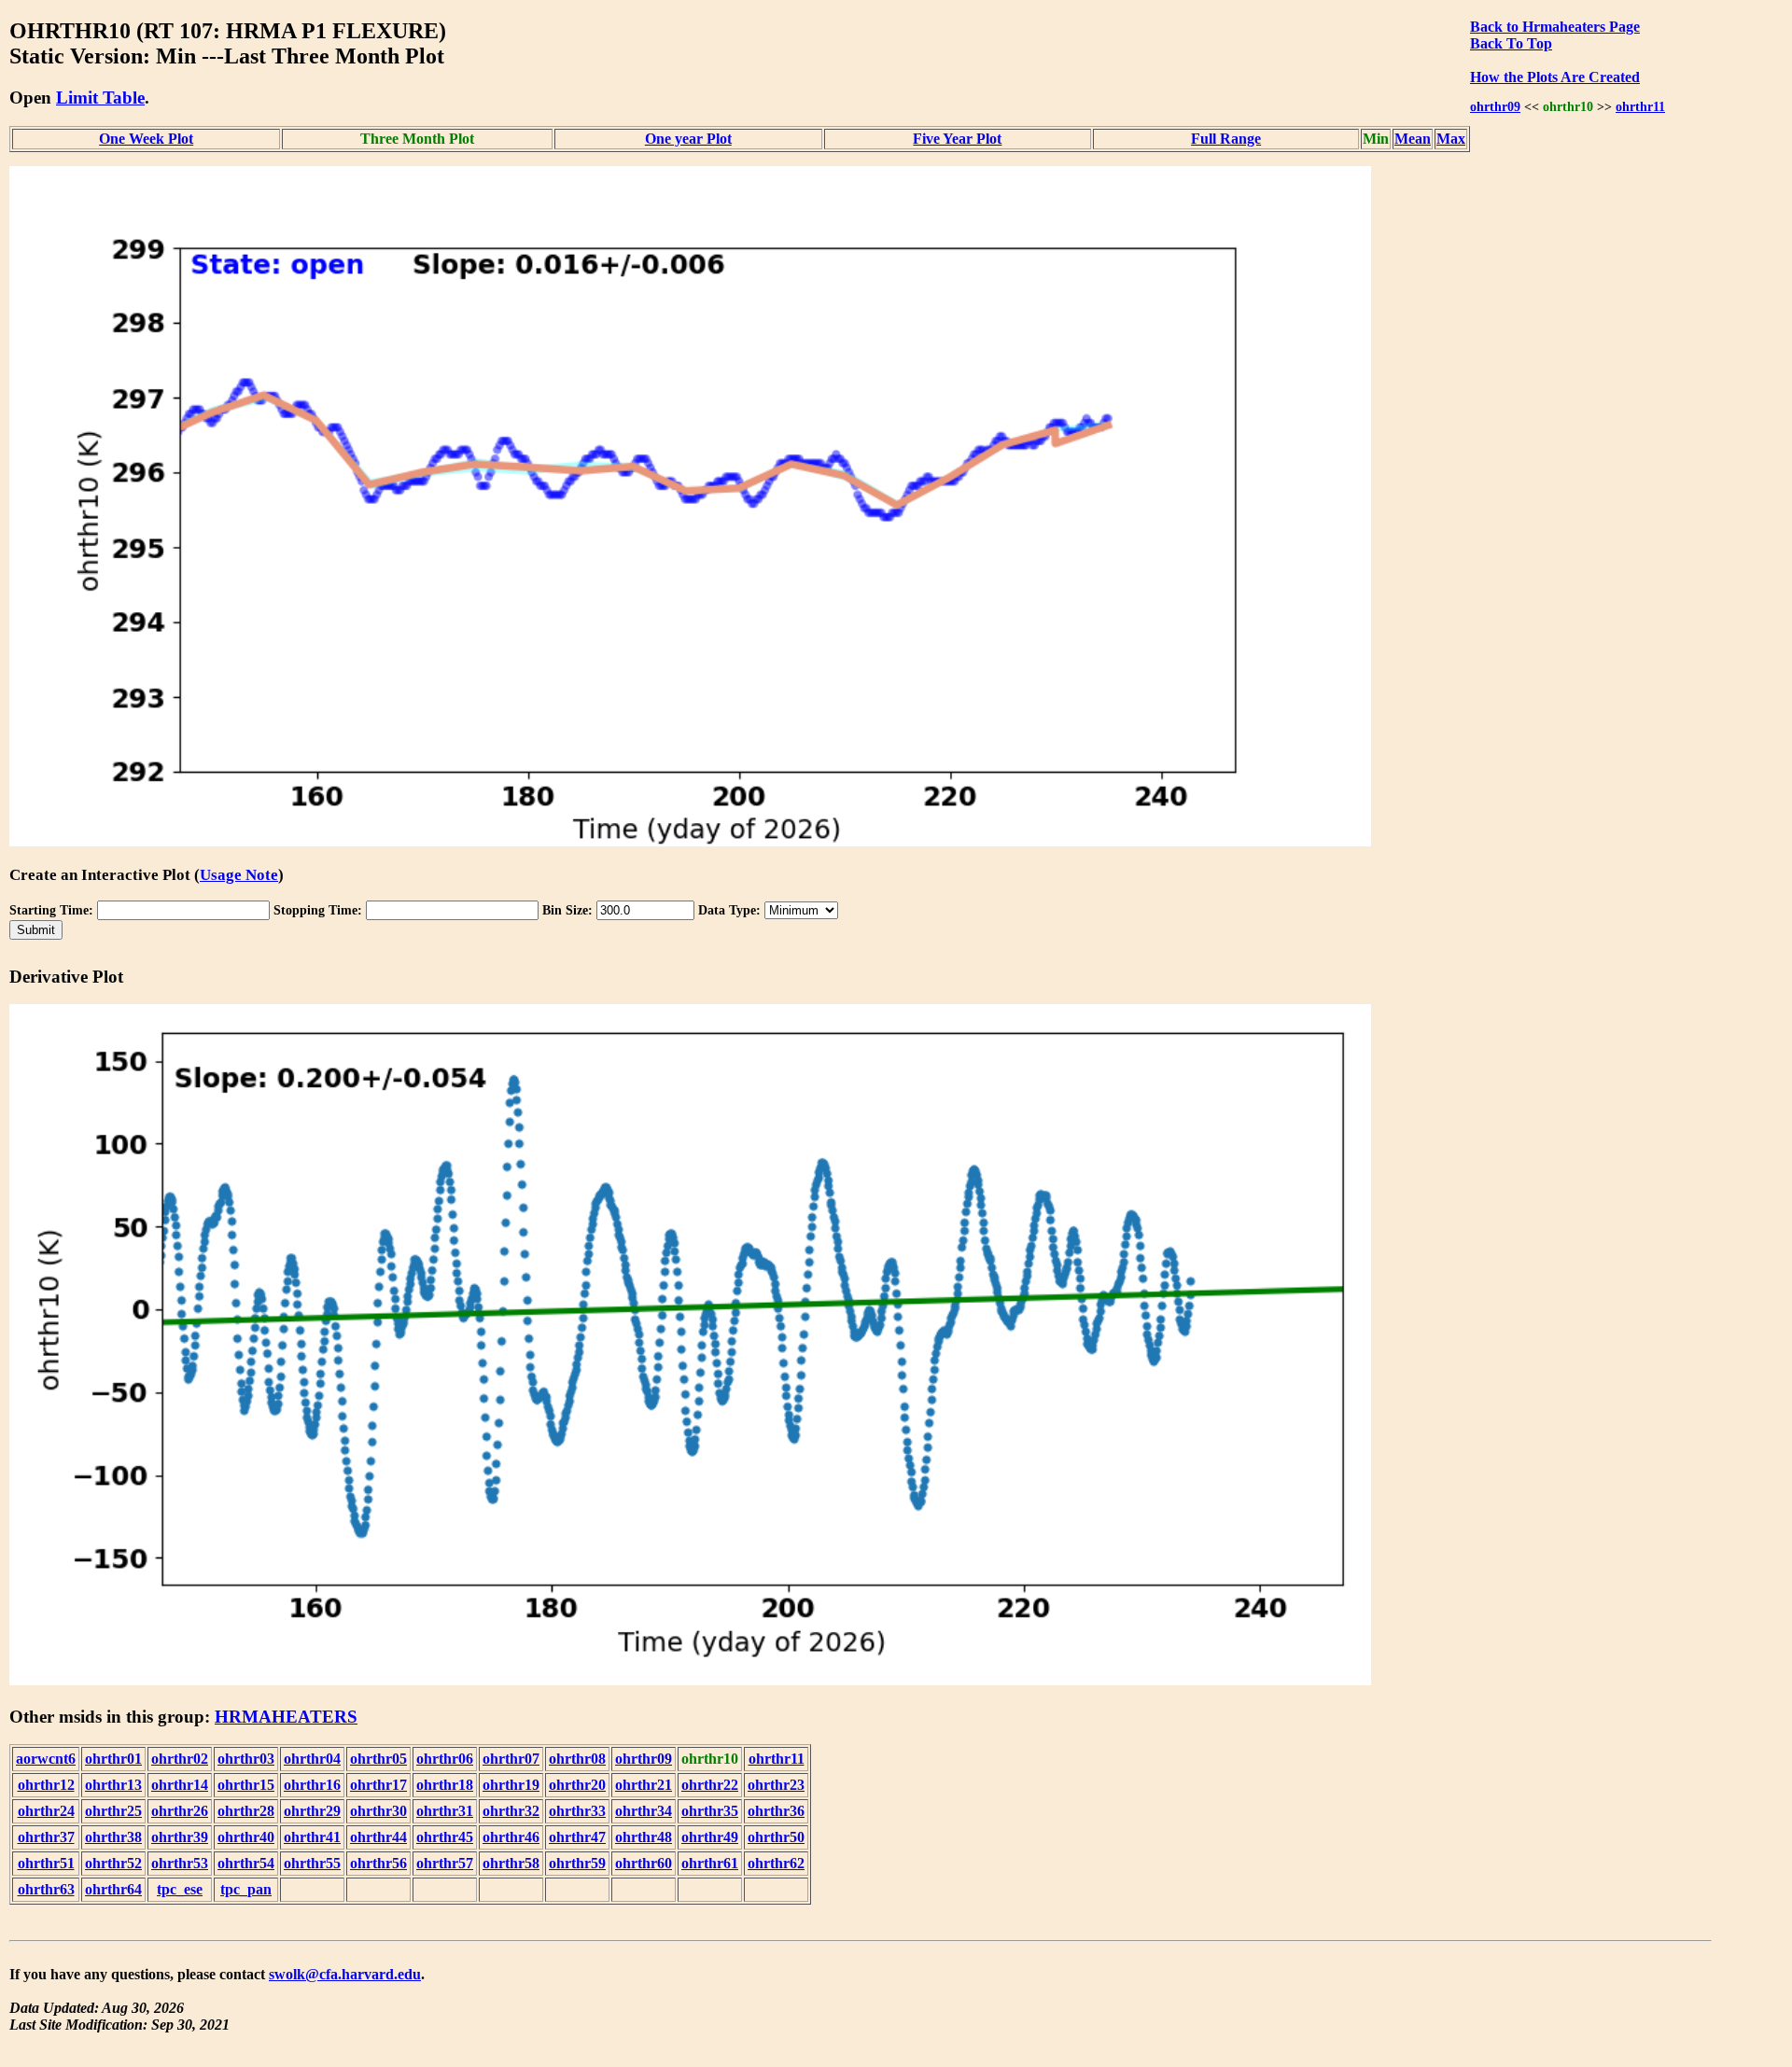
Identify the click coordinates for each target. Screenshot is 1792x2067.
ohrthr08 (577, 1759)
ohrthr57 (445, 1863)
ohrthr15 (246, 1785)
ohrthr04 (312, 1759)
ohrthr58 (511, 1863)
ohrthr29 (312, 1811)
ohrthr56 (378, 1863)
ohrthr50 (776, 1837)
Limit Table (100, 98)
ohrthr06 (445, 1759)
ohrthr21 (644, 1785)
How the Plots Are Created (1555, 77)
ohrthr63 (46, 1889)
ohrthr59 (577, 1863)
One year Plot (688, 139)
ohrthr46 (511, 1837)
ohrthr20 (577, 1785)
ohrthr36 (776, 1811)
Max (1451, 139)
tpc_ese (180, 1889)
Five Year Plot (957, 139)
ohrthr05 (378, 1759)
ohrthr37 (46, 1837)
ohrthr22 (710, 1785)
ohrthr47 (577, 1837)
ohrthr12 (46, 1785)
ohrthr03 (246, 1759)
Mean (1413, 139)
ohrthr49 (710, 1837)
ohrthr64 (113, 1889)
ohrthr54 (246, 1863)
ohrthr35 (710, 1811)
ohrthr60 (644, 1863)
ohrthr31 (445, 1811)
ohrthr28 (246, 1811)
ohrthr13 (113, 1785)
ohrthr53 (180, 1863)
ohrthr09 (1495, 106)
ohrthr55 (312, 1863)
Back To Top (1511, 43)
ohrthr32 (511, 1811)
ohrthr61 (710, 1863)
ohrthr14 (180, 1785)
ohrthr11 (1640, 106)
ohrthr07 (511, 1759)
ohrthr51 (46, 1863)
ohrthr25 (113, 1811)
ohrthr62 (776, 1863)
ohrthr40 (246, 1837)
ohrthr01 (113, 1759)
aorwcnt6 (46, 1759)
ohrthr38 (113, 1837)
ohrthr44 (378, 1837)
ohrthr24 (46, 1811)
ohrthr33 (577, 1811)
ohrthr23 (776, 1785)
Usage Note (239, 875)
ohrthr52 (113, 1863)
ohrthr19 (511, 1785)
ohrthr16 (312, 1785)
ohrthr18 (445, 1785)
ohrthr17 (378, 1785)
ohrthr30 (378, 1811)
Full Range (1226, 139)
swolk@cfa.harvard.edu (345, 1974)
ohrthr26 (180, 1811)
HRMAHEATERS (286, 1717)
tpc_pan (246, 1889)
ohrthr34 (644, 1811)
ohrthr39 (180, 1837)
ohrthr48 (644, 1837)
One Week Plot (146, 139)
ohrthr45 (445, 1837)
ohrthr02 (180, 1759)
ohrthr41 (312, 1837)
